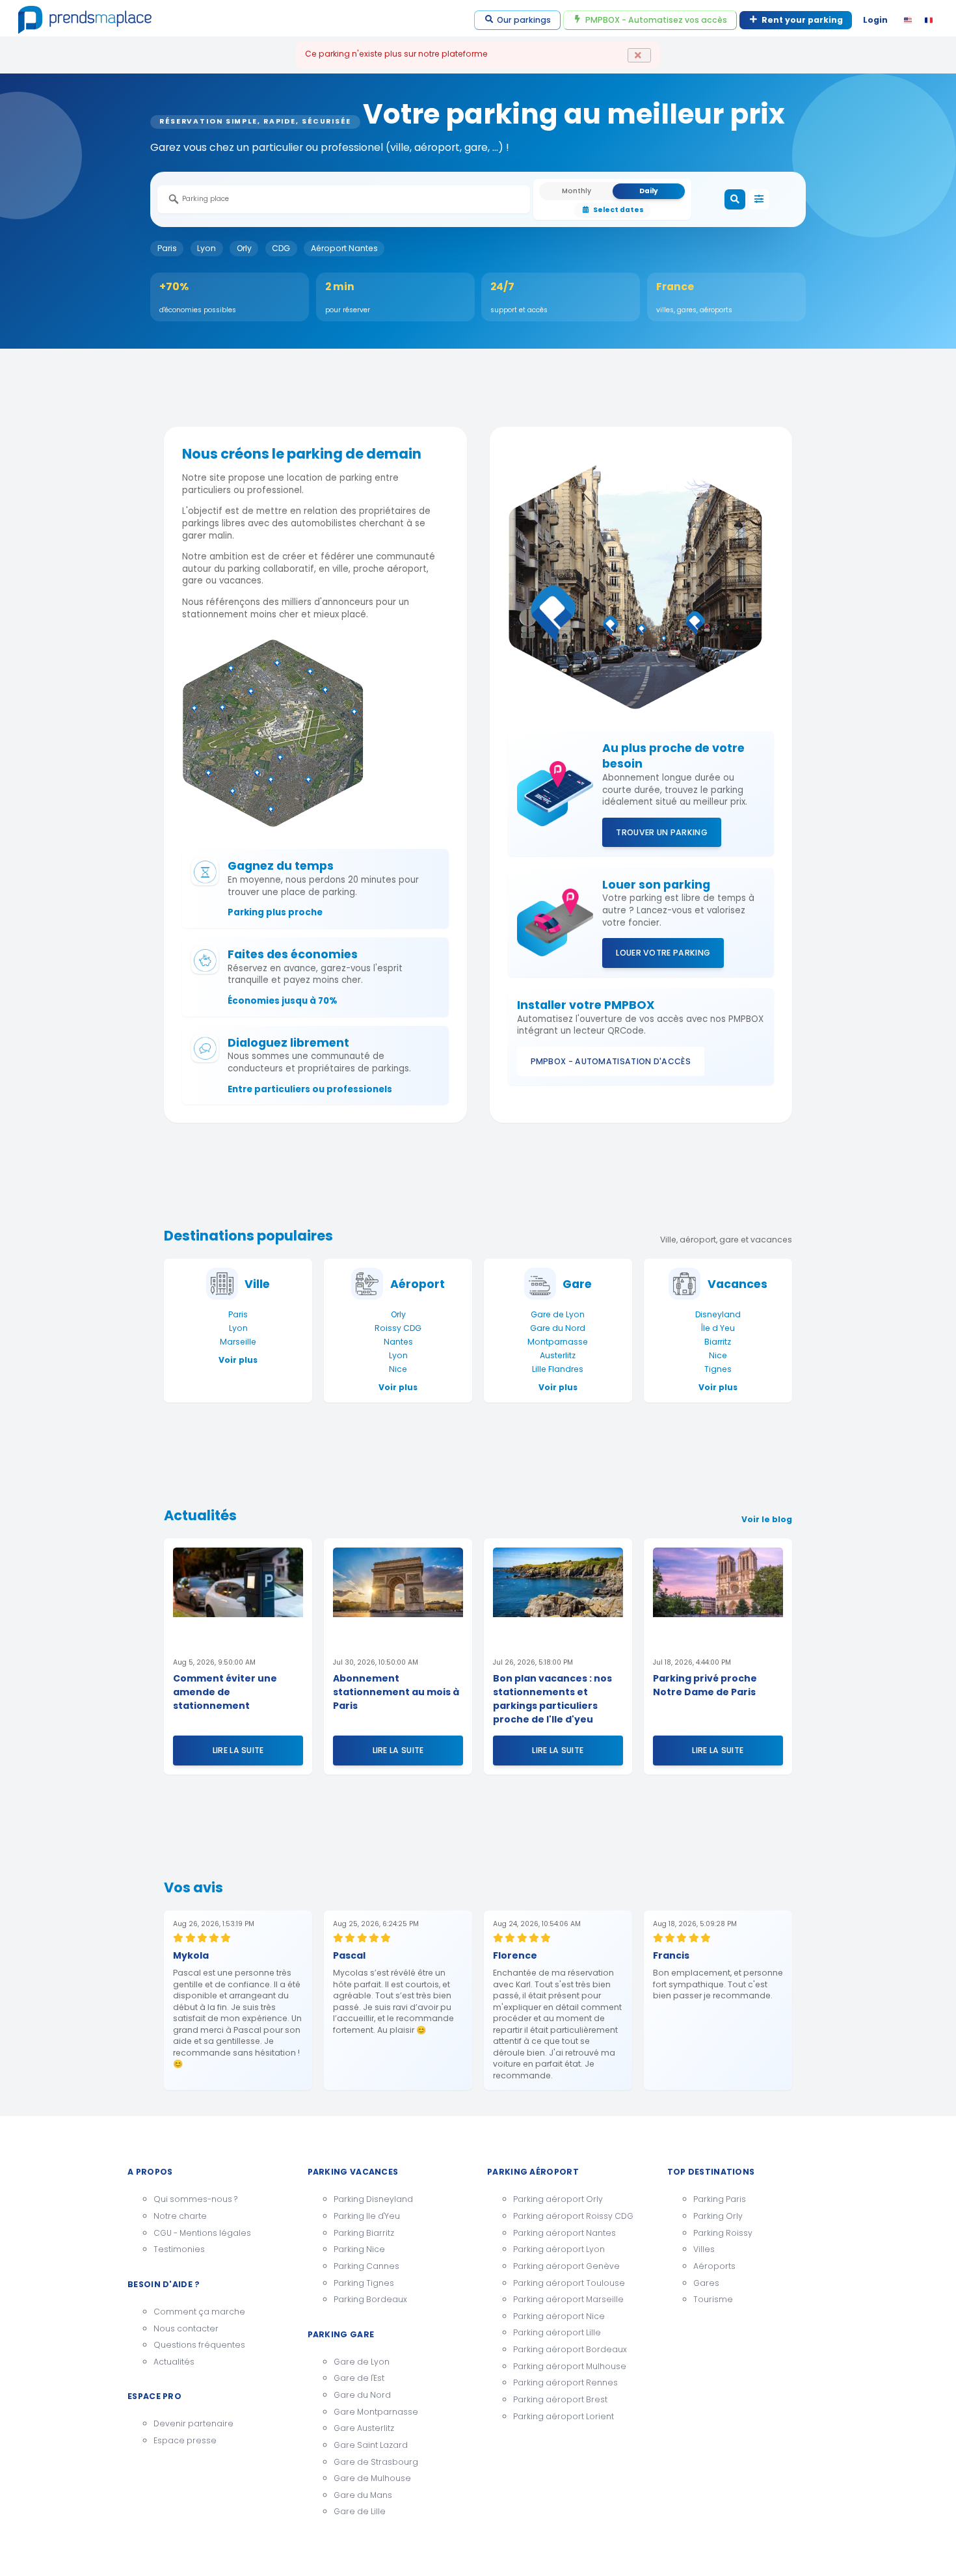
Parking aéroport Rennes (565, 2382)
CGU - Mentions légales (202, 2233)
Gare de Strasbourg (376, 2462)
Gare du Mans (363, 2495)
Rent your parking (802, 20)
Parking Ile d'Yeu (367, 2216)
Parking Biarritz (364, 2233)
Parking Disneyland (373, 2199)
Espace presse (185, 2440)
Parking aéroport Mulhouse (570, 2366)
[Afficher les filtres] (759, 200)
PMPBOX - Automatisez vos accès (656, 20)
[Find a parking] (735, 200)
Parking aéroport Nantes (564, 2233)
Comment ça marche (199, 2312)
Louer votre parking (663, 953)
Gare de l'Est (359, 2378)
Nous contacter (186, 2328)
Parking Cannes (366, 2266)
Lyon (206, 248)
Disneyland (718, 1314)
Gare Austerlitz (364, 2428)
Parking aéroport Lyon (559, 2249)
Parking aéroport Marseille (568, 2299)
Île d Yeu (718, 1328)
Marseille (238, 1342)
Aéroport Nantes (344, 248)
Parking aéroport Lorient (564, 2416)
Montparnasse (558, 1342)
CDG (281, 248)
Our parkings (524, 20)
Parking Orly (718, 2216)
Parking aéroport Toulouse (569, 2283)
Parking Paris (720, 2199)
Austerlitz (558, 1355)
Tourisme (713, 2299)
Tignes (718, 1369)
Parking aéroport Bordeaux (570, 2349)
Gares (706, 2283)
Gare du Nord (558, 1328)
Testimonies (179, 2249)
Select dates (618, 210)
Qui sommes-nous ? (195, 2199)
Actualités (174, 2362)
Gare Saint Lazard (371, 2445)
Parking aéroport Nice (559, 2316)
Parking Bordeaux (370, 2299)
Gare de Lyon (558, 1314)
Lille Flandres (558, 1369)
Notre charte (180, 2216)
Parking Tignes (364, 2283)
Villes (704, 2249)
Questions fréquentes (199, 2345)
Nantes (398, 1342)
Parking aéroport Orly (558, 2199)
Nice (398, 1369)
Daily (649, 191)
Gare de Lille (360, 2511)
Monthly (577, 191)
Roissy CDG (398, 1328)
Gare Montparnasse (376, 2412)
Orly (244, 248)
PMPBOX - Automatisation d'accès (611, 1061)
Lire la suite (238, 1750)
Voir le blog (767, 1519)
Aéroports (714, 2266)
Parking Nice (359, 2249)
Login (875, 20)
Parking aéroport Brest (560, 2399)
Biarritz (718, 1342)
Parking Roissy (723, 2233)
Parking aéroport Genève (566, 2266)
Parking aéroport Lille (557, 2332)
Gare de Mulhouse (372, 2478)
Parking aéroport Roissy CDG (573, 2216)
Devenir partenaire (193, 2423)
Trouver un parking (662, 832)
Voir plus (238, 1360)
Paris (167, 248)
